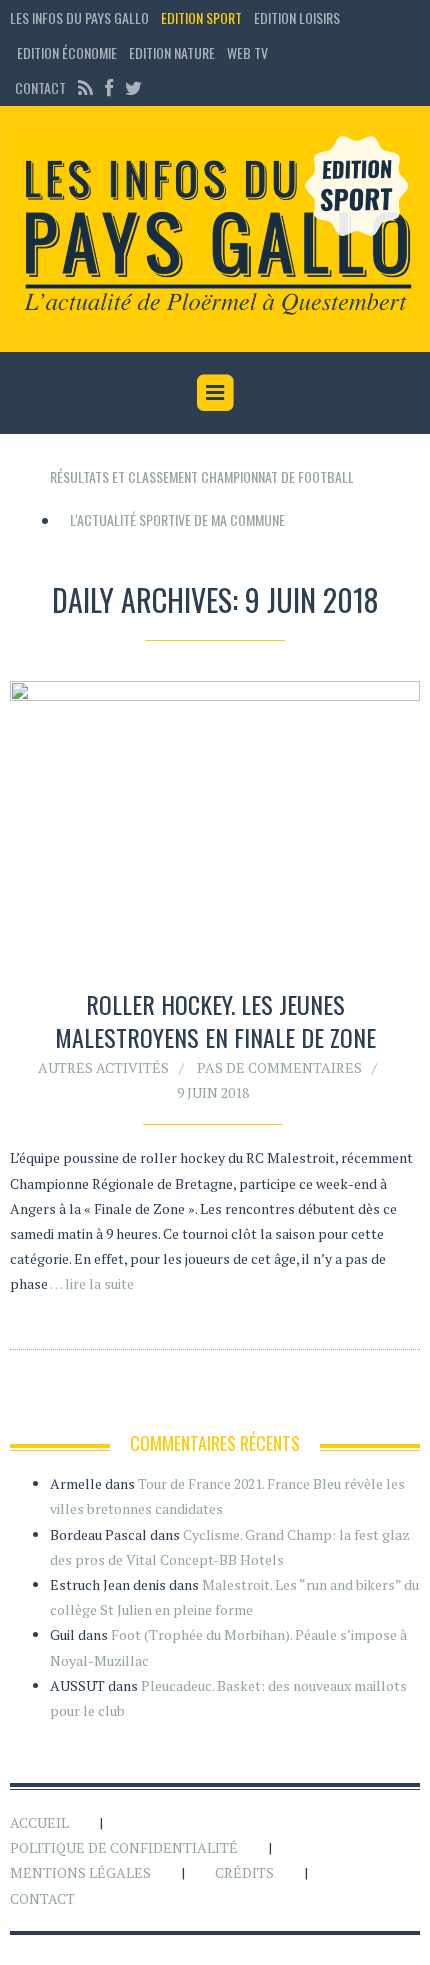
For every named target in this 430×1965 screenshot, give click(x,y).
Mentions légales (80, 1872)
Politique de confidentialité (124, 1847)
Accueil (39, 1822)
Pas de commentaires (279, 1067)
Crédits (244, 1872)
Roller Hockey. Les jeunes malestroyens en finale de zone (215, 1021)
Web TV (247, 52)
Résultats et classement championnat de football (202, 476)
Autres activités (103, 1067)
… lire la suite (92, 1283)
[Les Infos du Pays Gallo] (215, 227)
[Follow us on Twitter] (131, 87)
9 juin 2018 (213, 1092)
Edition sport (201, 17)
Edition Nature (172, 52)
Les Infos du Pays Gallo (79, 17)
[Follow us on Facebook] (109, 87)
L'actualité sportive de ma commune (177, 519)
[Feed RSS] (85, 87)
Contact (40, 87)
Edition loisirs (297, 17)
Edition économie (67, 52)
